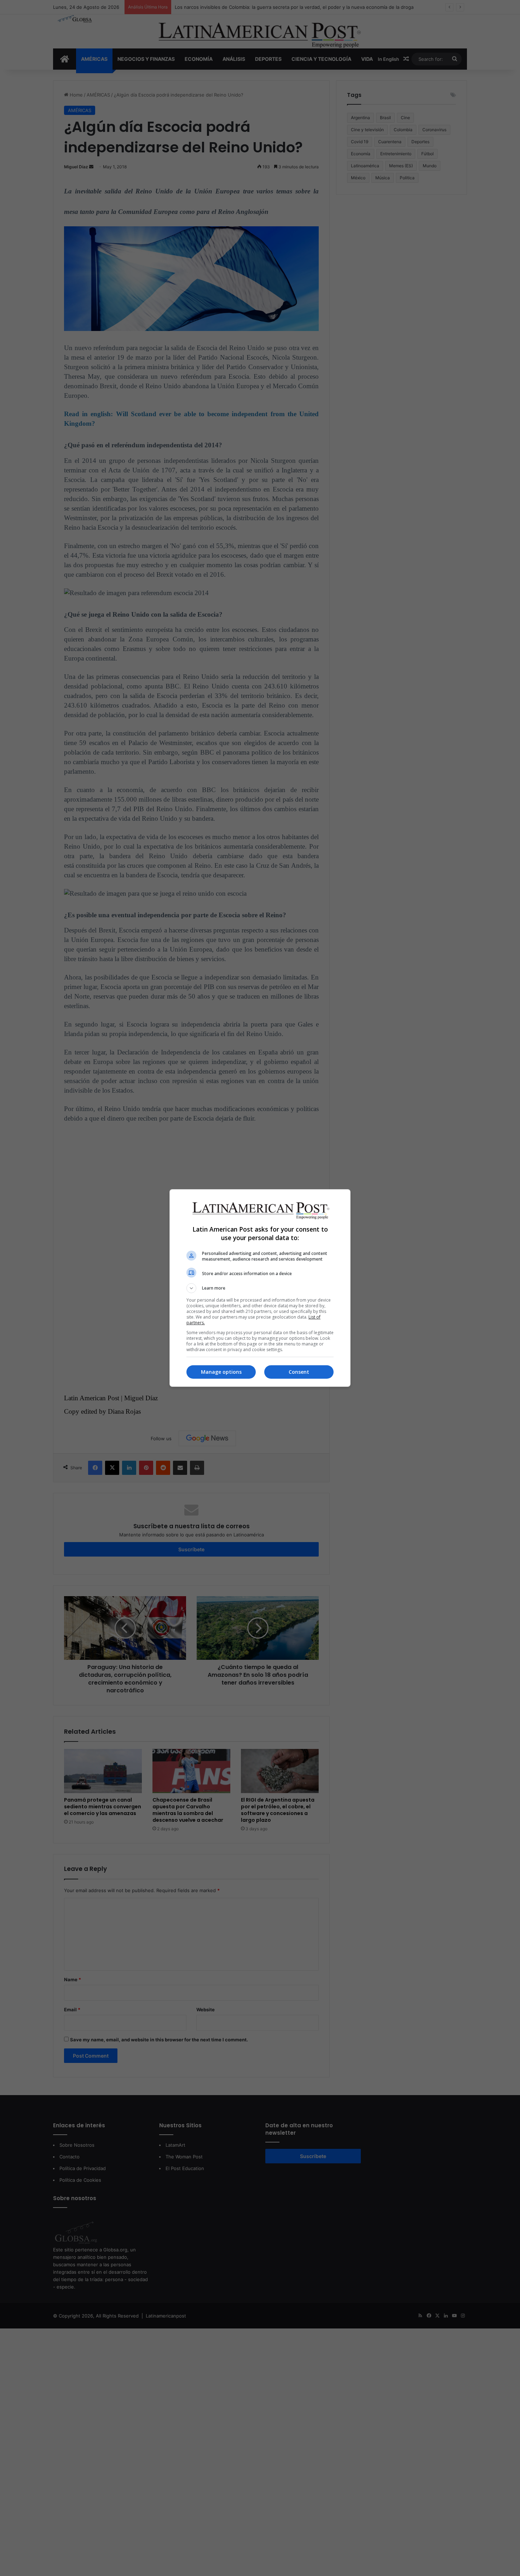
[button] (260, 1288)
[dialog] (260, 1288)
